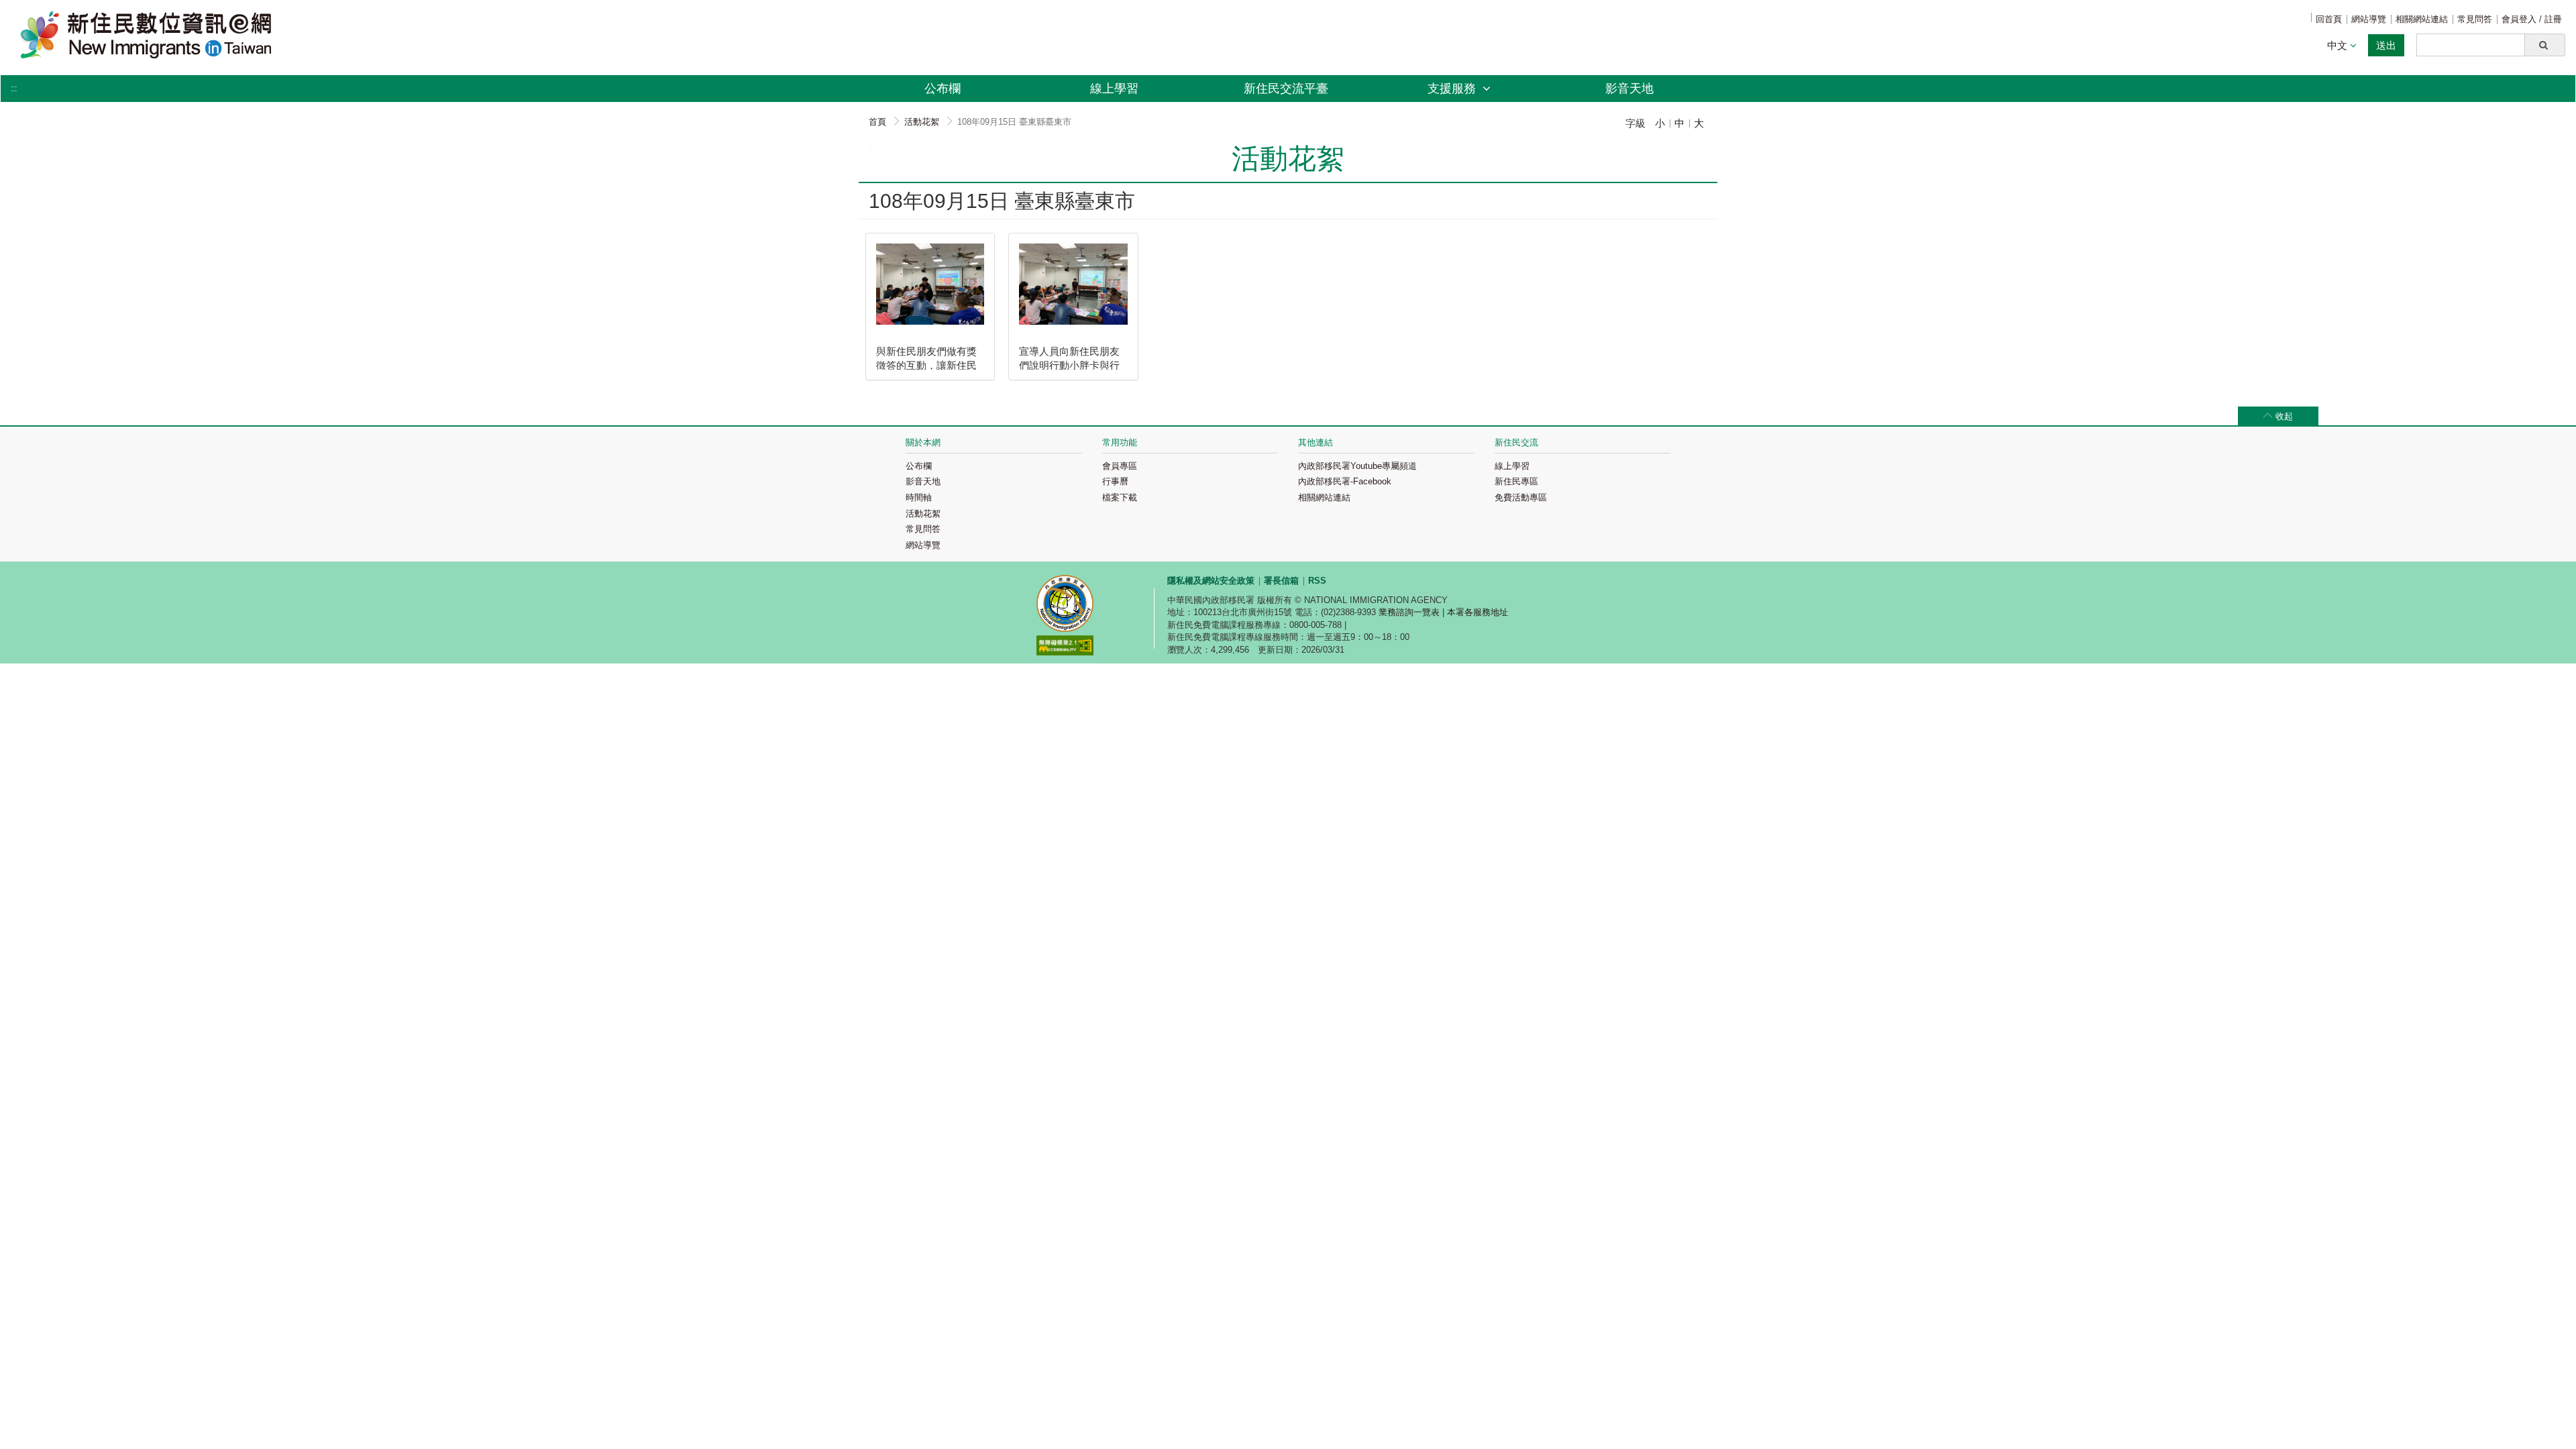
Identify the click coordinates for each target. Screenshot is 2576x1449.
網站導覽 (2369, 19)
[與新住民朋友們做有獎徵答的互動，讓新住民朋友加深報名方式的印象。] (930, 284)
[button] (2545, 45)
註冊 (2553, 19)
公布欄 (943, 89)
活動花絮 (922, 122)
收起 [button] (2284, 416)
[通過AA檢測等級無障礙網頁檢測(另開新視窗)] (1065, 647)
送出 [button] (2386, 45)
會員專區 (1120, 466)
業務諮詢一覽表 (1409, 612)
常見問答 (2475, 19)
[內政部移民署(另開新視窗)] (1065, 605)
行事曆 (1115, 481)
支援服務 (1453, 89)
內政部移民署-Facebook (1345, 481)
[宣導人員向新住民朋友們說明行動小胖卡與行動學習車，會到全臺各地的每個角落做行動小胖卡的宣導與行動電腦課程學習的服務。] (1073, 284)
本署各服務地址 (1478, 612)
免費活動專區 (1521, 497)
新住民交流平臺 (1286, 89)
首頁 (877, 122)
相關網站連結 (2422, 19)
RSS (1317, 581)
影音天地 (1629, 89)
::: (2300, 17)
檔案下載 (1120, 497)
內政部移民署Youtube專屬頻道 (1357, 466)
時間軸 (919, 497)
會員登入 (2520, 19)
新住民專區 (1516, 481)
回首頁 (2329, 19)
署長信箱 (1281, 581)
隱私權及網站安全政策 (1211, 581)
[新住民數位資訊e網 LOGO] (425, 35)
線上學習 (1114, 89)
